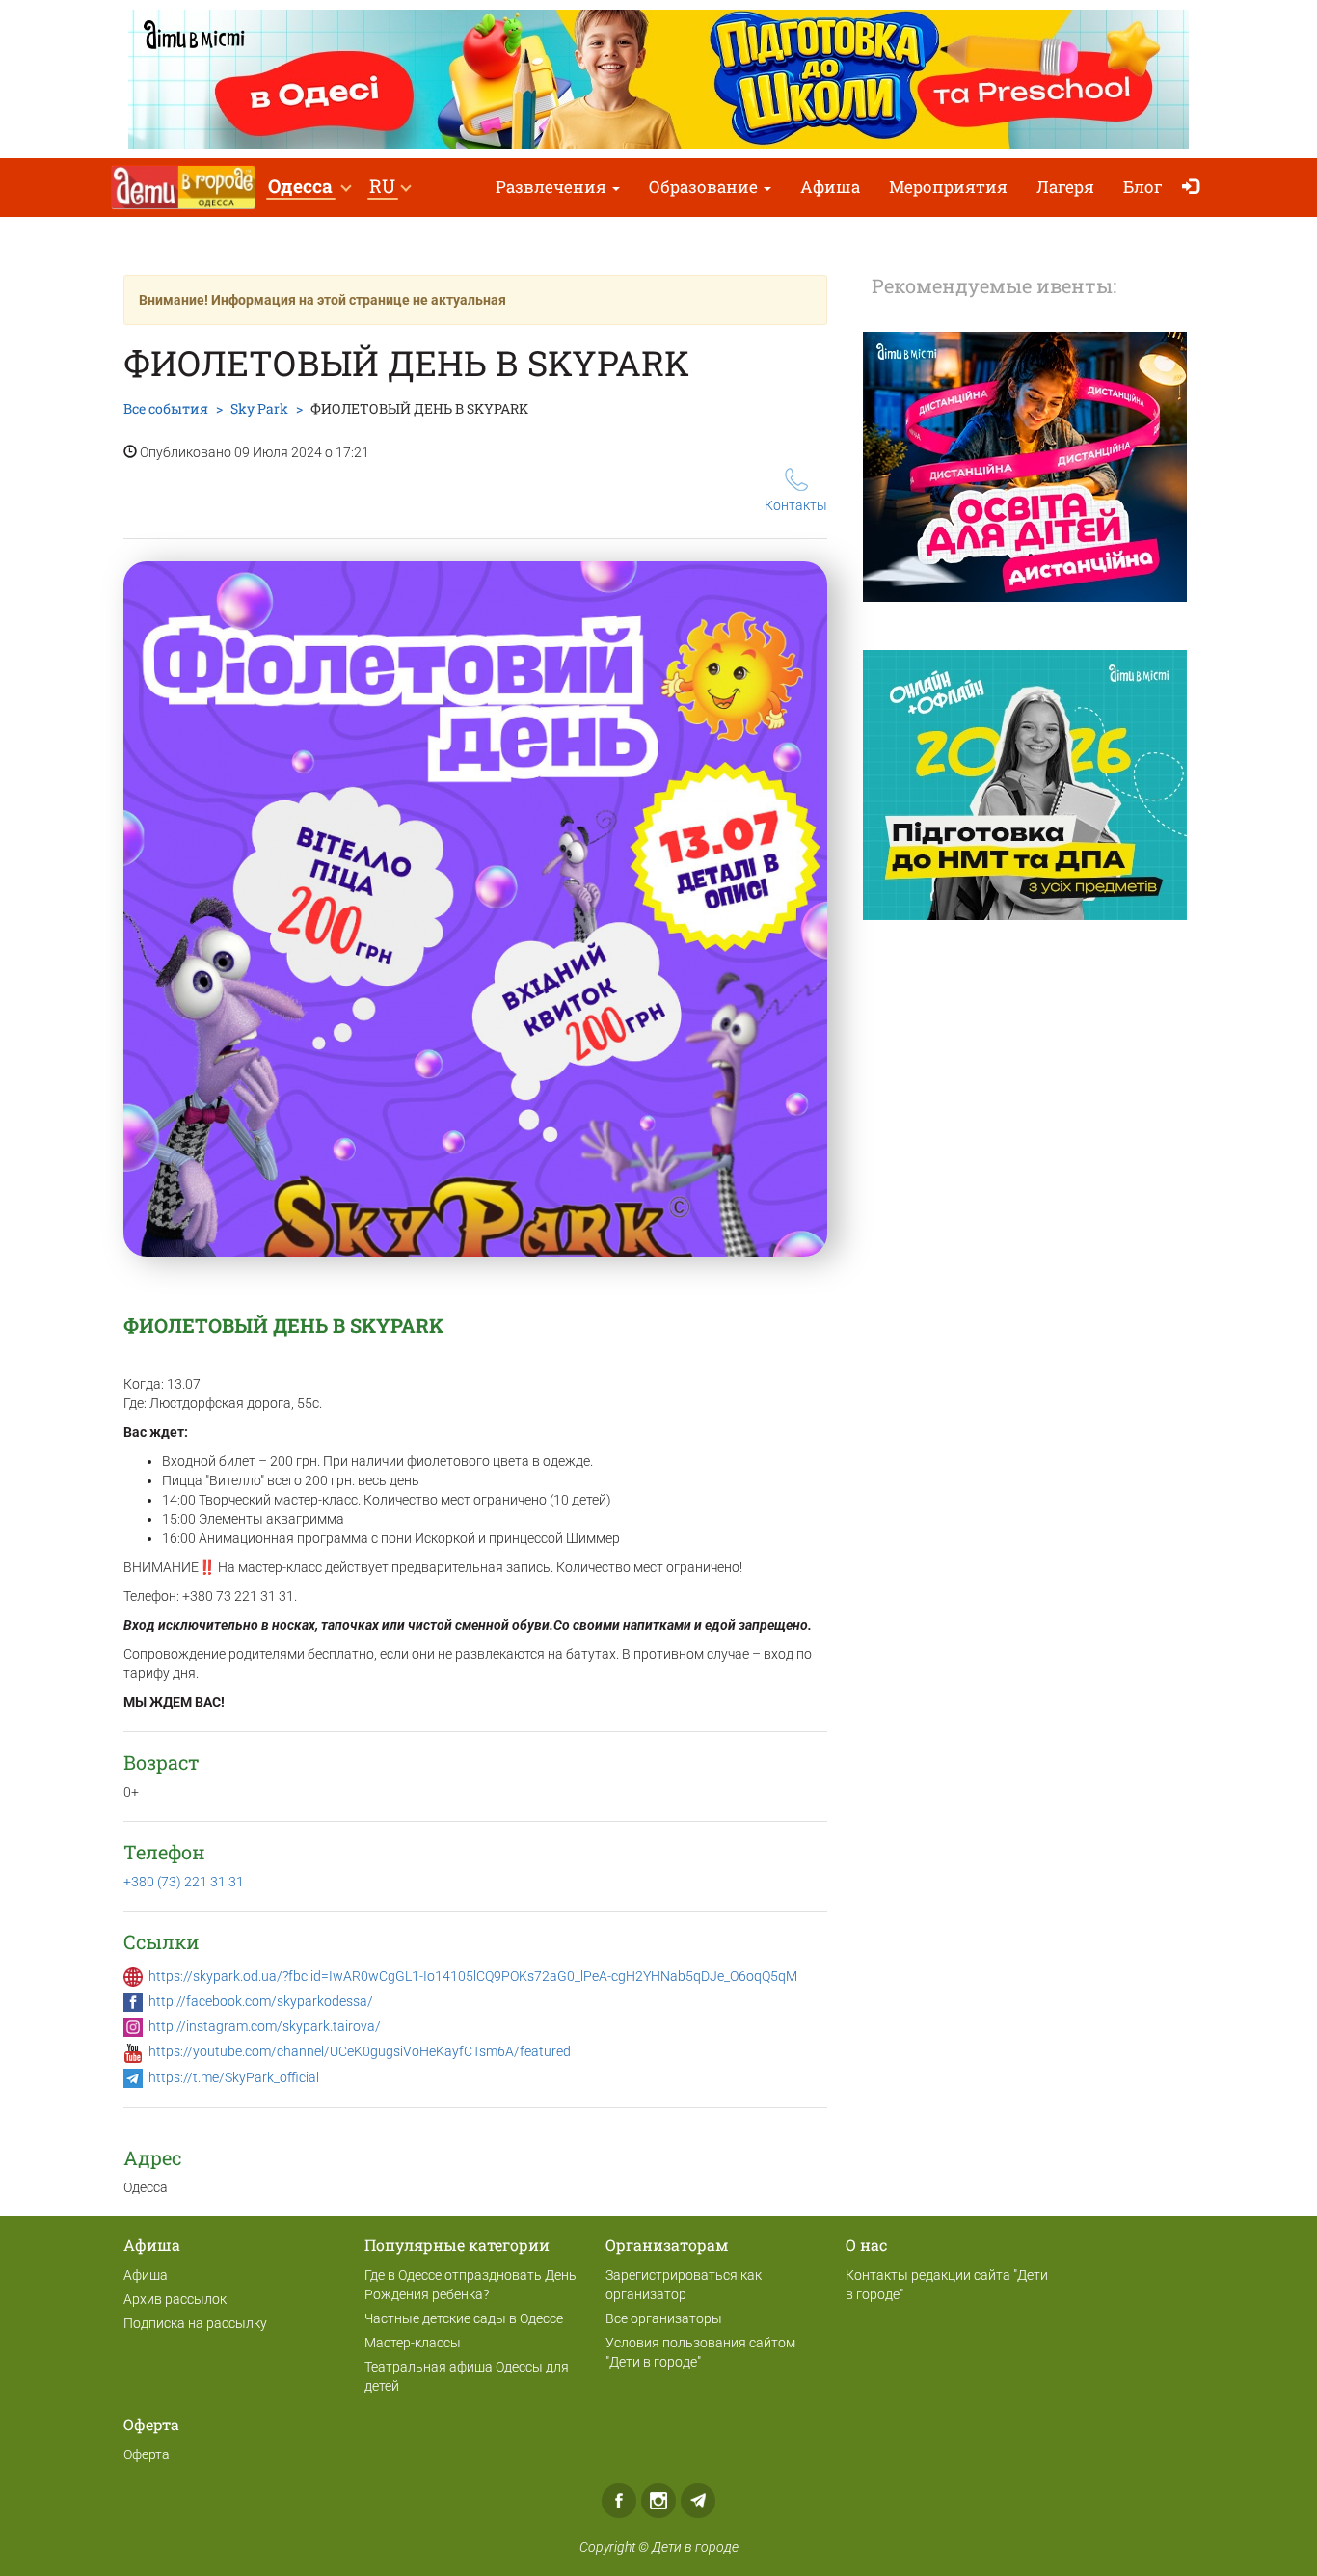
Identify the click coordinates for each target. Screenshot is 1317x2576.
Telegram (698, 2501)
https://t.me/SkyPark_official (234, 2077)
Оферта (147, 2454)
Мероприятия (948, 187)
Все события (166, 408)
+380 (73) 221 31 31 (184, 1882)
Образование (705, 187)
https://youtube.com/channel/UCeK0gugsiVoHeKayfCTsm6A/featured (360, 2051)
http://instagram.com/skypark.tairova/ (265, 2026)
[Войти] (1195, 188)
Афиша (830, 187)
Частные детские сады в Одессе (464, 2318)
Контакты (796, 505)
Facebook (619, 2501)
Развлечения (553, 187)
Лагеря (1065, 187)
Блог (1143, 187)
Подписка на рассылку (195, 2323)
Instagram (658, 2501)
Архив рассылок (175, 2299)
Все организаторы (664, 2318)
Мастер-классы (413, 2343)
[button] (309, 188)
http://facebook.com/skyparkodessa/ (261, 2001)
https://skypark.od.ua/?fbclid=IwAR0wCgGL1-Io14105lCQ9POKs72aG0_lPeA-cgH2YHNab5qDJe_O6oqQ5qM (473, 1976)
